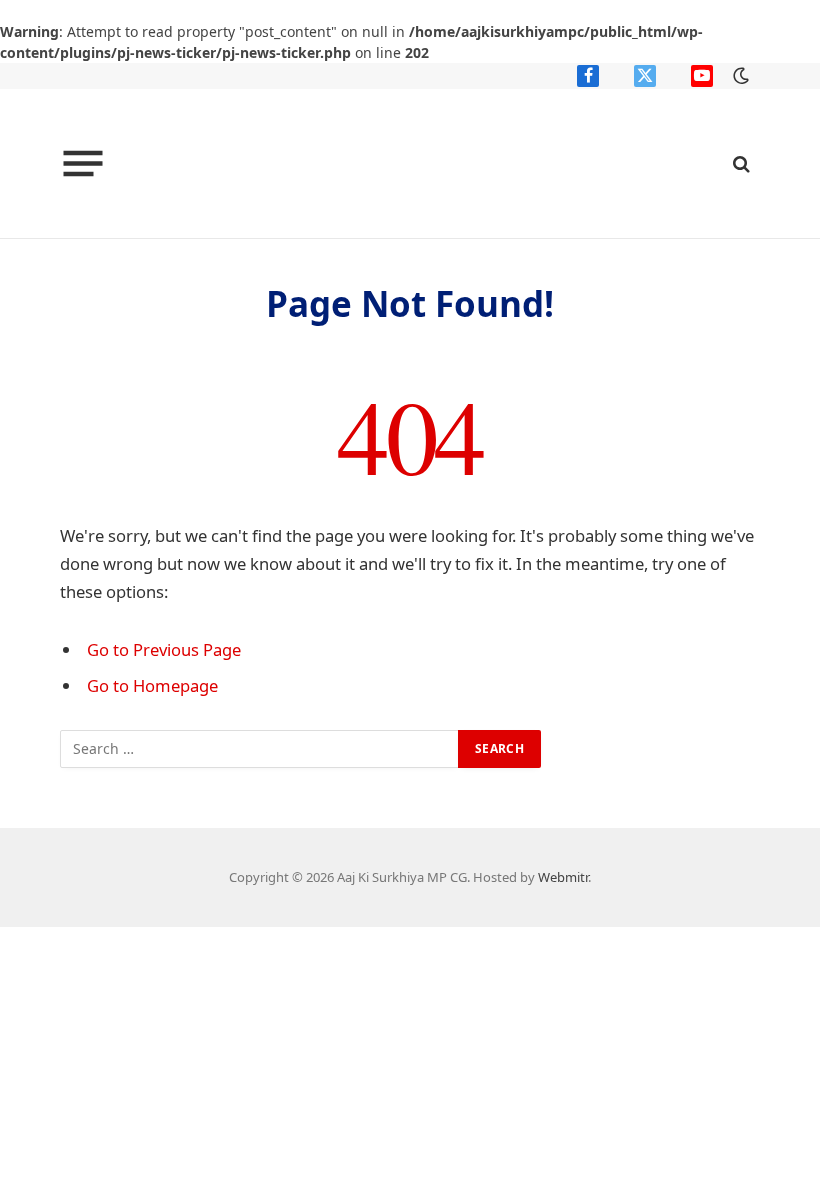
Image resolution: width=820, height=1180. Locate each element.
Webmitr (563, 877)
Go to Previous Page (164, 649)
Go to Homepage (152, 685)
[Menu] (83, 164)
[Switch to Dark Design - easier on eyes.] (739, 76)
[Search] (739, 163)
